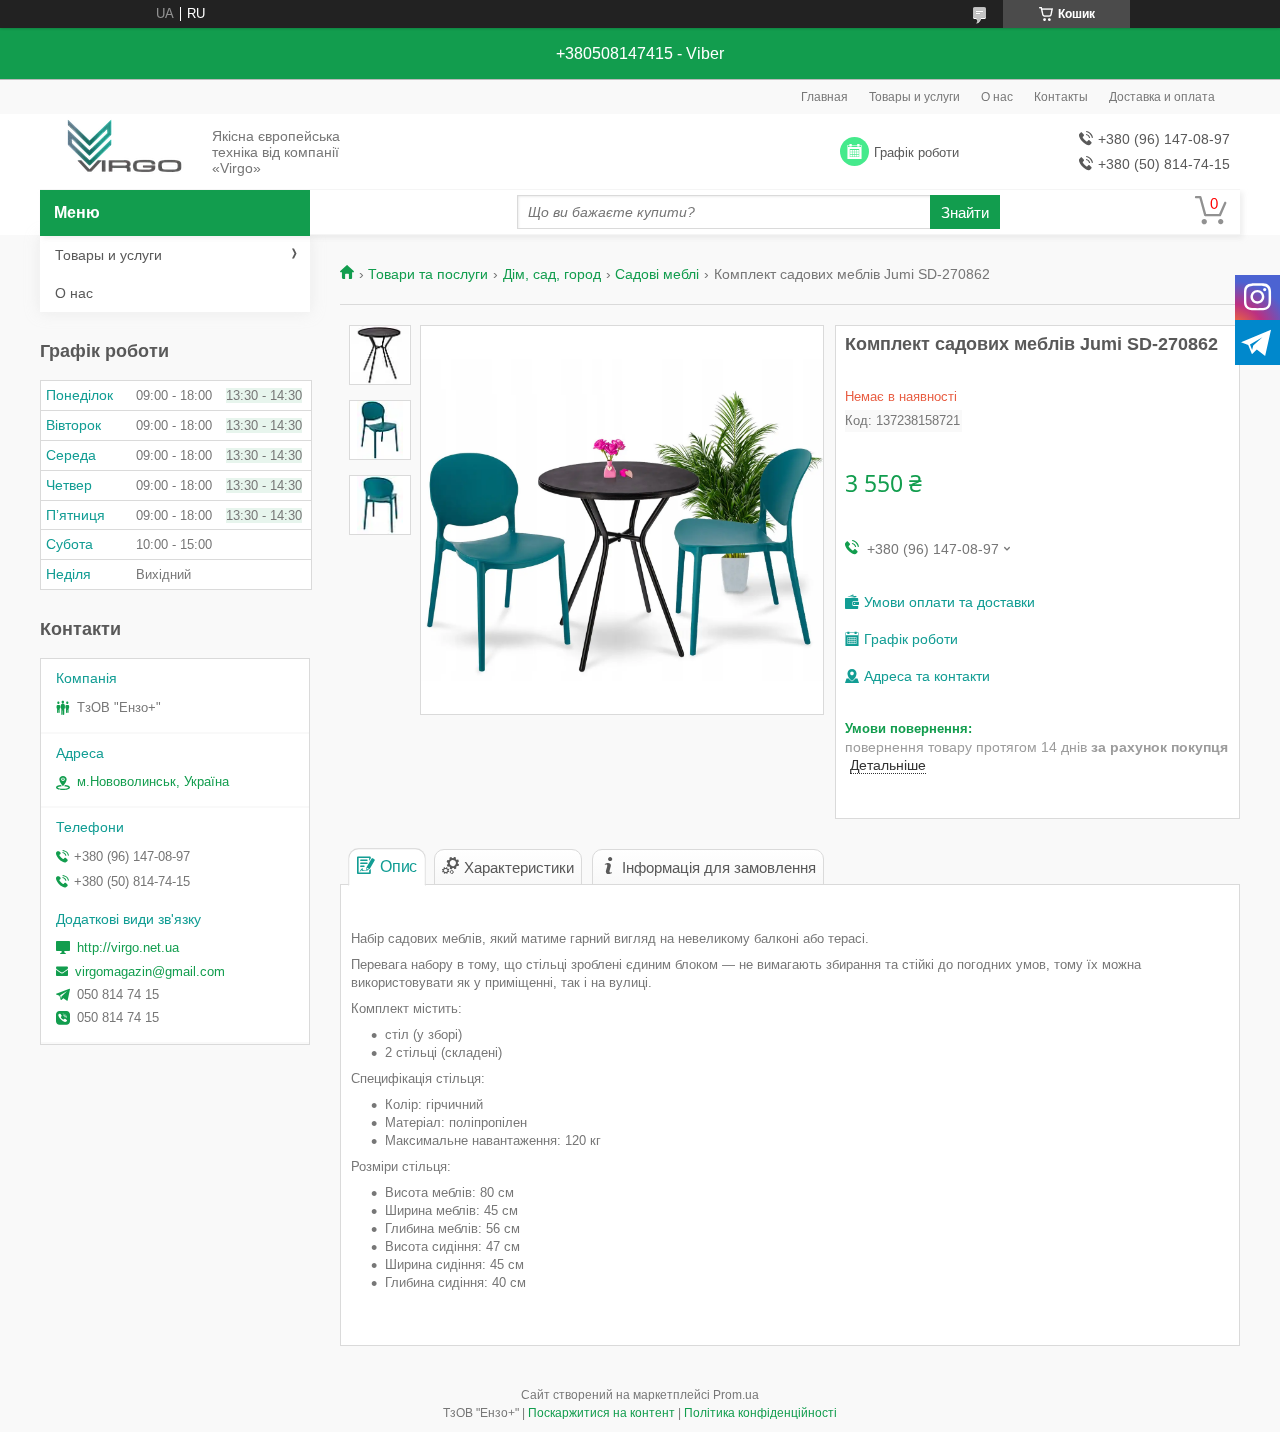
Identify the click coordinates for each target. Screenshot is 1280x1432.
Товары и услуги (914, 97)
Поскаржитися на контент (601, 1413)
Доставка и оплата (1162, 97)
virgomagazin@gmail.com (150, 971)
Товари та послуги (428, 274)
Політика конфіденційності (760, 1413)
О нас (997, 97)
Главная (824, 97)
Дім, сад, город (552, 274)
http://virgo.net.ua (128, 947)
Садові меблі (657, 274)
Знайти (965, 212)
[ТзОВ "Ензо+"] (120, 153)
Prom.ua (736, 1395)
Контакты (1061, 97)
